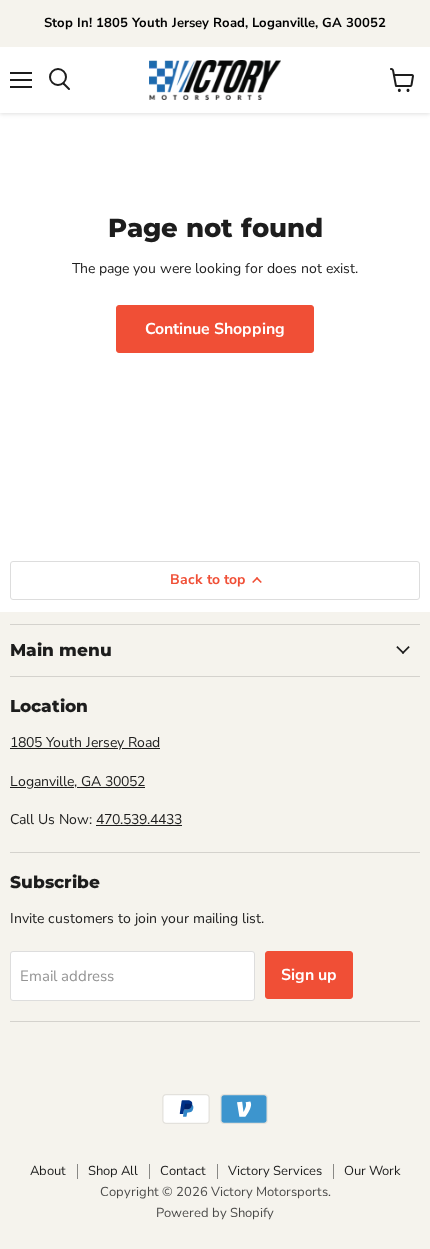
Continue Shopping (215, 329)
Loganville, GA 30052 (77, 781)
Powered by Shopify (215, 1213)
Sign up (309, 975)
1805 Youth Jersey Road (85, 742)
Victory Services (275, 1171)
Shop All (113, 1171)
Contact (183, 1171)
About (48, 1171)
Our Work (372, 1171)
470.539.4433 (139, 819)
